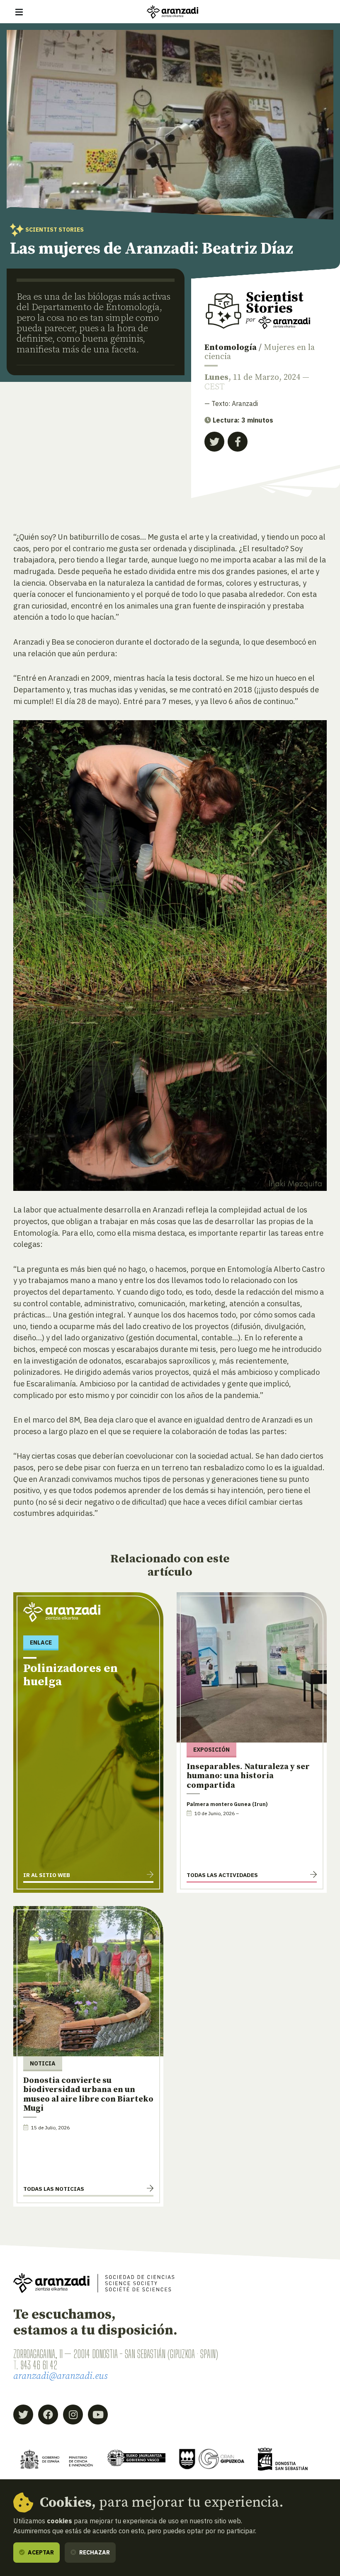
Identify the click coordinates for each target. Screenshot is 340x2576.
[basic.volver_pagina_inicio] (172, 12)
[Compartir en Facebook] (238, 442)
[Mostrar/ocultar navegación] (19, 12)
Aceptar (40, 2552)
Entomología (231, 348)
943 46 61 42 (39, 2365)
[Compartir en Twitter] (214, 442)
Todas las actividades (222, 1875)
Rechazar (94, 2552)
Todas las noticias (54, 2189)
